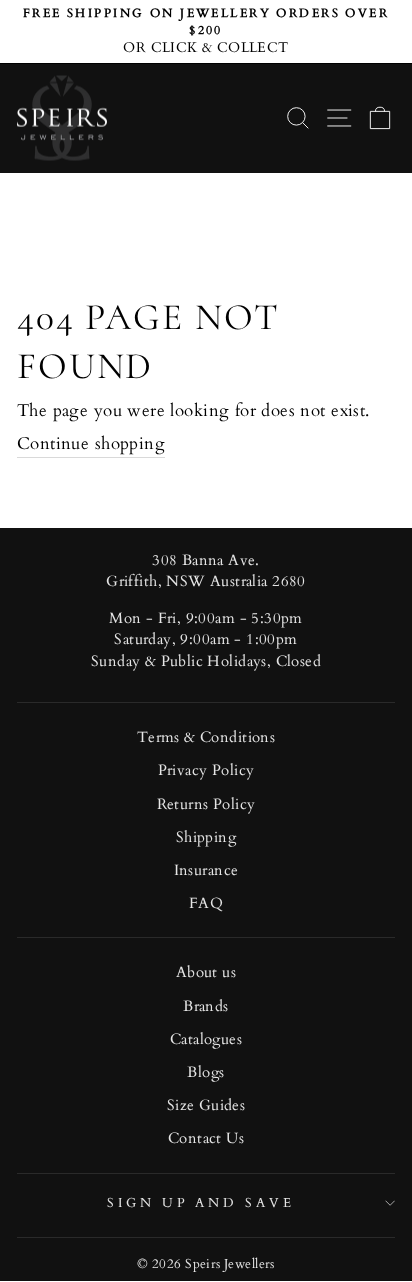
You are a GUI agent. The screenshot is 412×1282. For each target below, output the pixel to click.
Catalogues (206, 1039)
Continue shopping (91, 444)
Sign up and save (201, 1203)
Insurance (206, 870)
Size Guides (206, 1105)
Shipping (206, 837)
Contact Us (206, 1138)
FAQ (206, 903)
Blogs (205, 1072)
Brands (205, 1006)
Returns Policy (206, 804)
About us (206, 972)
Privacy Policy (206, 770)
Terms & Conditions (206, 737)
